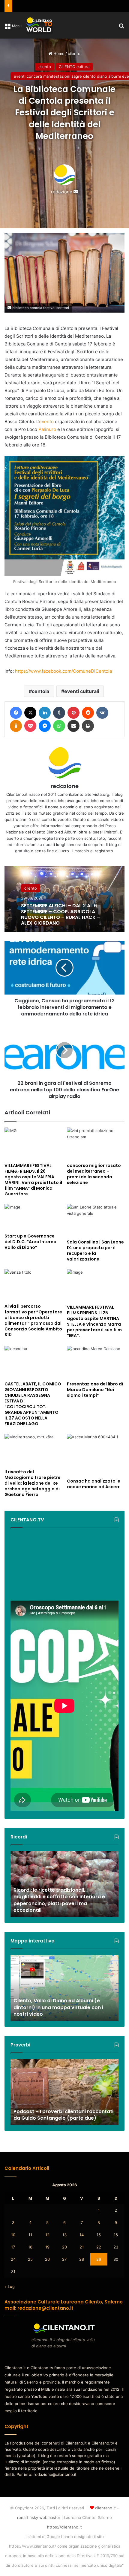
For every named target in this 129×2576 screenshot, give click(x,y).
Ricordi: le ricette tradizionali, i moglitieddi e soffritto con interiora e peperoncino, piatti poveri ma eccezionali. (59, 1900)
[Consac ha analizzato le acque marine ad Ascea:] (96, 1455)
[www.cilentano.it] (40, 25)
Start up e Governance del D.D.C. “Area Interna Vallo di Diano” (30, 1242)
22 (99, 2247)
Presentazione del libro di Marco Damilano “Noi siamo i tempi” (95, 1390)
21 (82, 2247)
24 (13, 2259)
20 (64, 2247)
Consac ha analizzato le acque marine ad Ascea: (94, 1484)
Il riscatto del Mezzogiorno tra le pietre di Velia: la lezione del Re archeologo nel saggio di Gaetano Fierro (33, 1483)
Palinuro (47, 429)
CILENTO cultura (74, 67)
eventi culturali (82, 691)
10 (13, 2235)
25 (30, 2259)
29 (99, 2259)
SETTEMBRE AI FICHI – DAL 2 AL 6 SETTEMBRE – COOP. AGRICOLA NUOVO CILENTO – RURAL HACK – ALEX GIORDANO (61, 914)
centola (40, 691)
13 (64, 2235)
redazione (62, 192)
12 (47, 2235)
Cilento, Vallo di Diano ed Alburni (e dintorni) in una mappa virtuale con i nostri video (58, 2007)
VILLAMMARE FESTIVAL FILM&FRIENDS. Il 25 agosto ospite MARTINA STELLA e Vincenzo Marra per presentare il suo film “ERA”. (94, 1321)
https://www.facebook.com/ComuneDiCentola (63, 671)
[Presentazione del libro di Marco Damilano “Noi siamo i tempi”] (96, 1362)
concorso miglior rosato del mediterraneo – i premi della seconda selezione (94, 1174)
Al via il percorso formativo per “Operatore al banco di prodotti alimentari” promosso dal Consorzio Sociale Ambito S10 (33, 1320)
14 (82, 2235)
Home (58, 53)
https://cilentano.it (64, 2527)
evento (46, 422)
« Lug (10, 2286)
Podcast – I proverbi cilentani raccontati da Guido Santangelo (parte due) (63, 2115)
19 (47, 2247)
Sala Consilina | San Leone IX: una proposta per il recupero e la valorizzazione (95, 1250)
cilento (74, 53)
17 (13, 2247)
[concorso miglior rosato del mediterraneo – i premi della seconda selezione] (96, 1144)
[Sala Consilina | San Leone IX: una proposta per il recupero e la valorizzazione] (96, 1220)
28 (82, 2259)
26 (47, 2259)
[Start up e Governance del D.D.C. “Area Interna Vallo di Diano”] (33, 1217)
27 (64, 2259)
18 (30, 2247)
